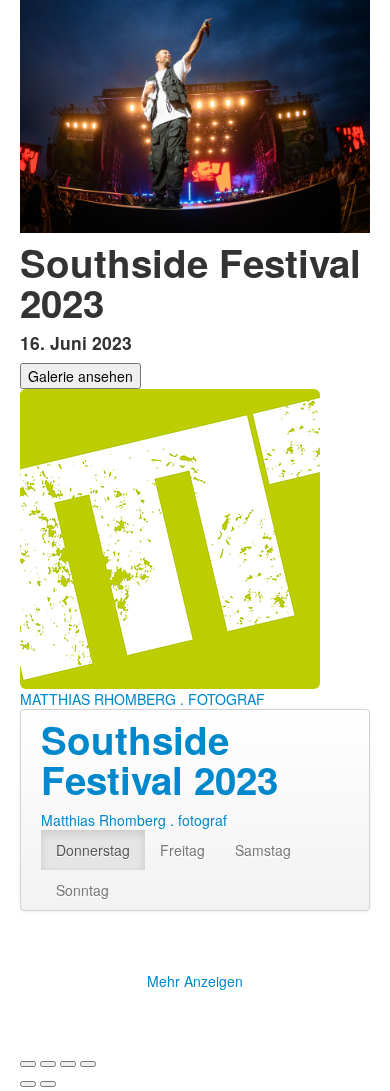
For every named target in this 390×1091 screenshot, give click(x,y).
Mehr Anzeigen (195, 981)
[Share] (48, 1064)
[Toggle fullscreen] (68, 1064)
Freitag (182, 850)
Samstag (263, 850)
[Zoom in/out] (88, 1064)
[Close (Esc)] (28, 1064)
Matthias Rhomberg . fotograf (134, 820)
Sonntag (82, 890)
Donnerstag (93, 850)
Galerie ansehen (80, 376)
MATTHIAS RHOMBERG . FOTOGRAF (142, 699)
